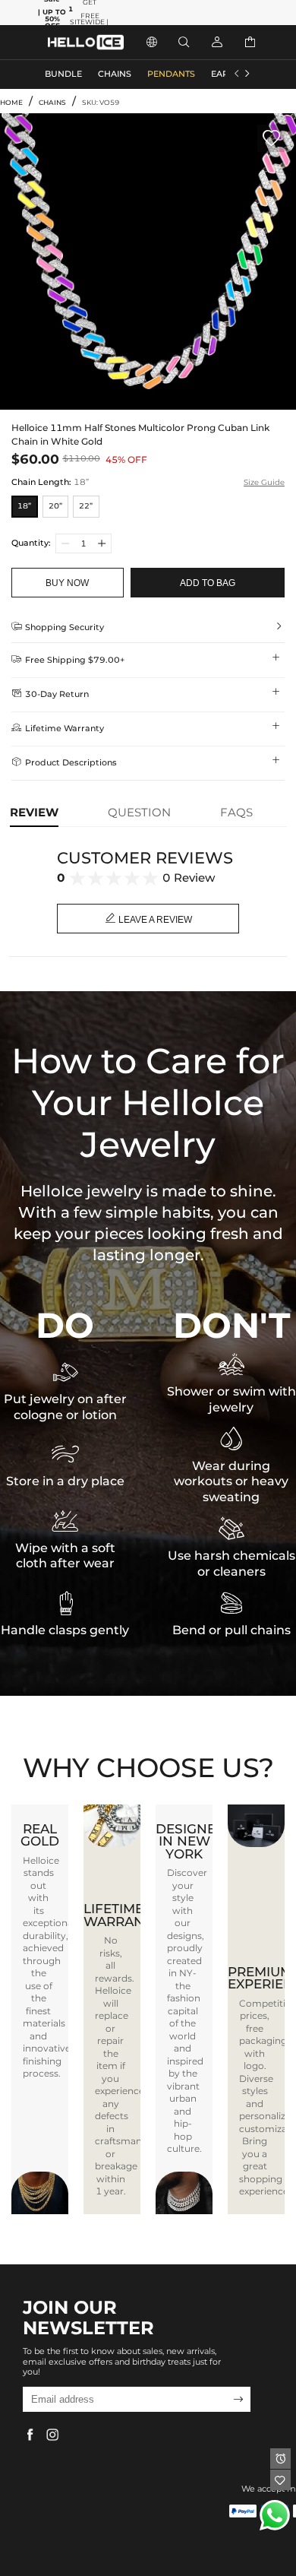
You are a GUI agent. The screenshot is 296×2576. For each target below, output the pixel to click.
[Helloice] (86, 42)
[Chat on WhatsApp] (275, 2515)
